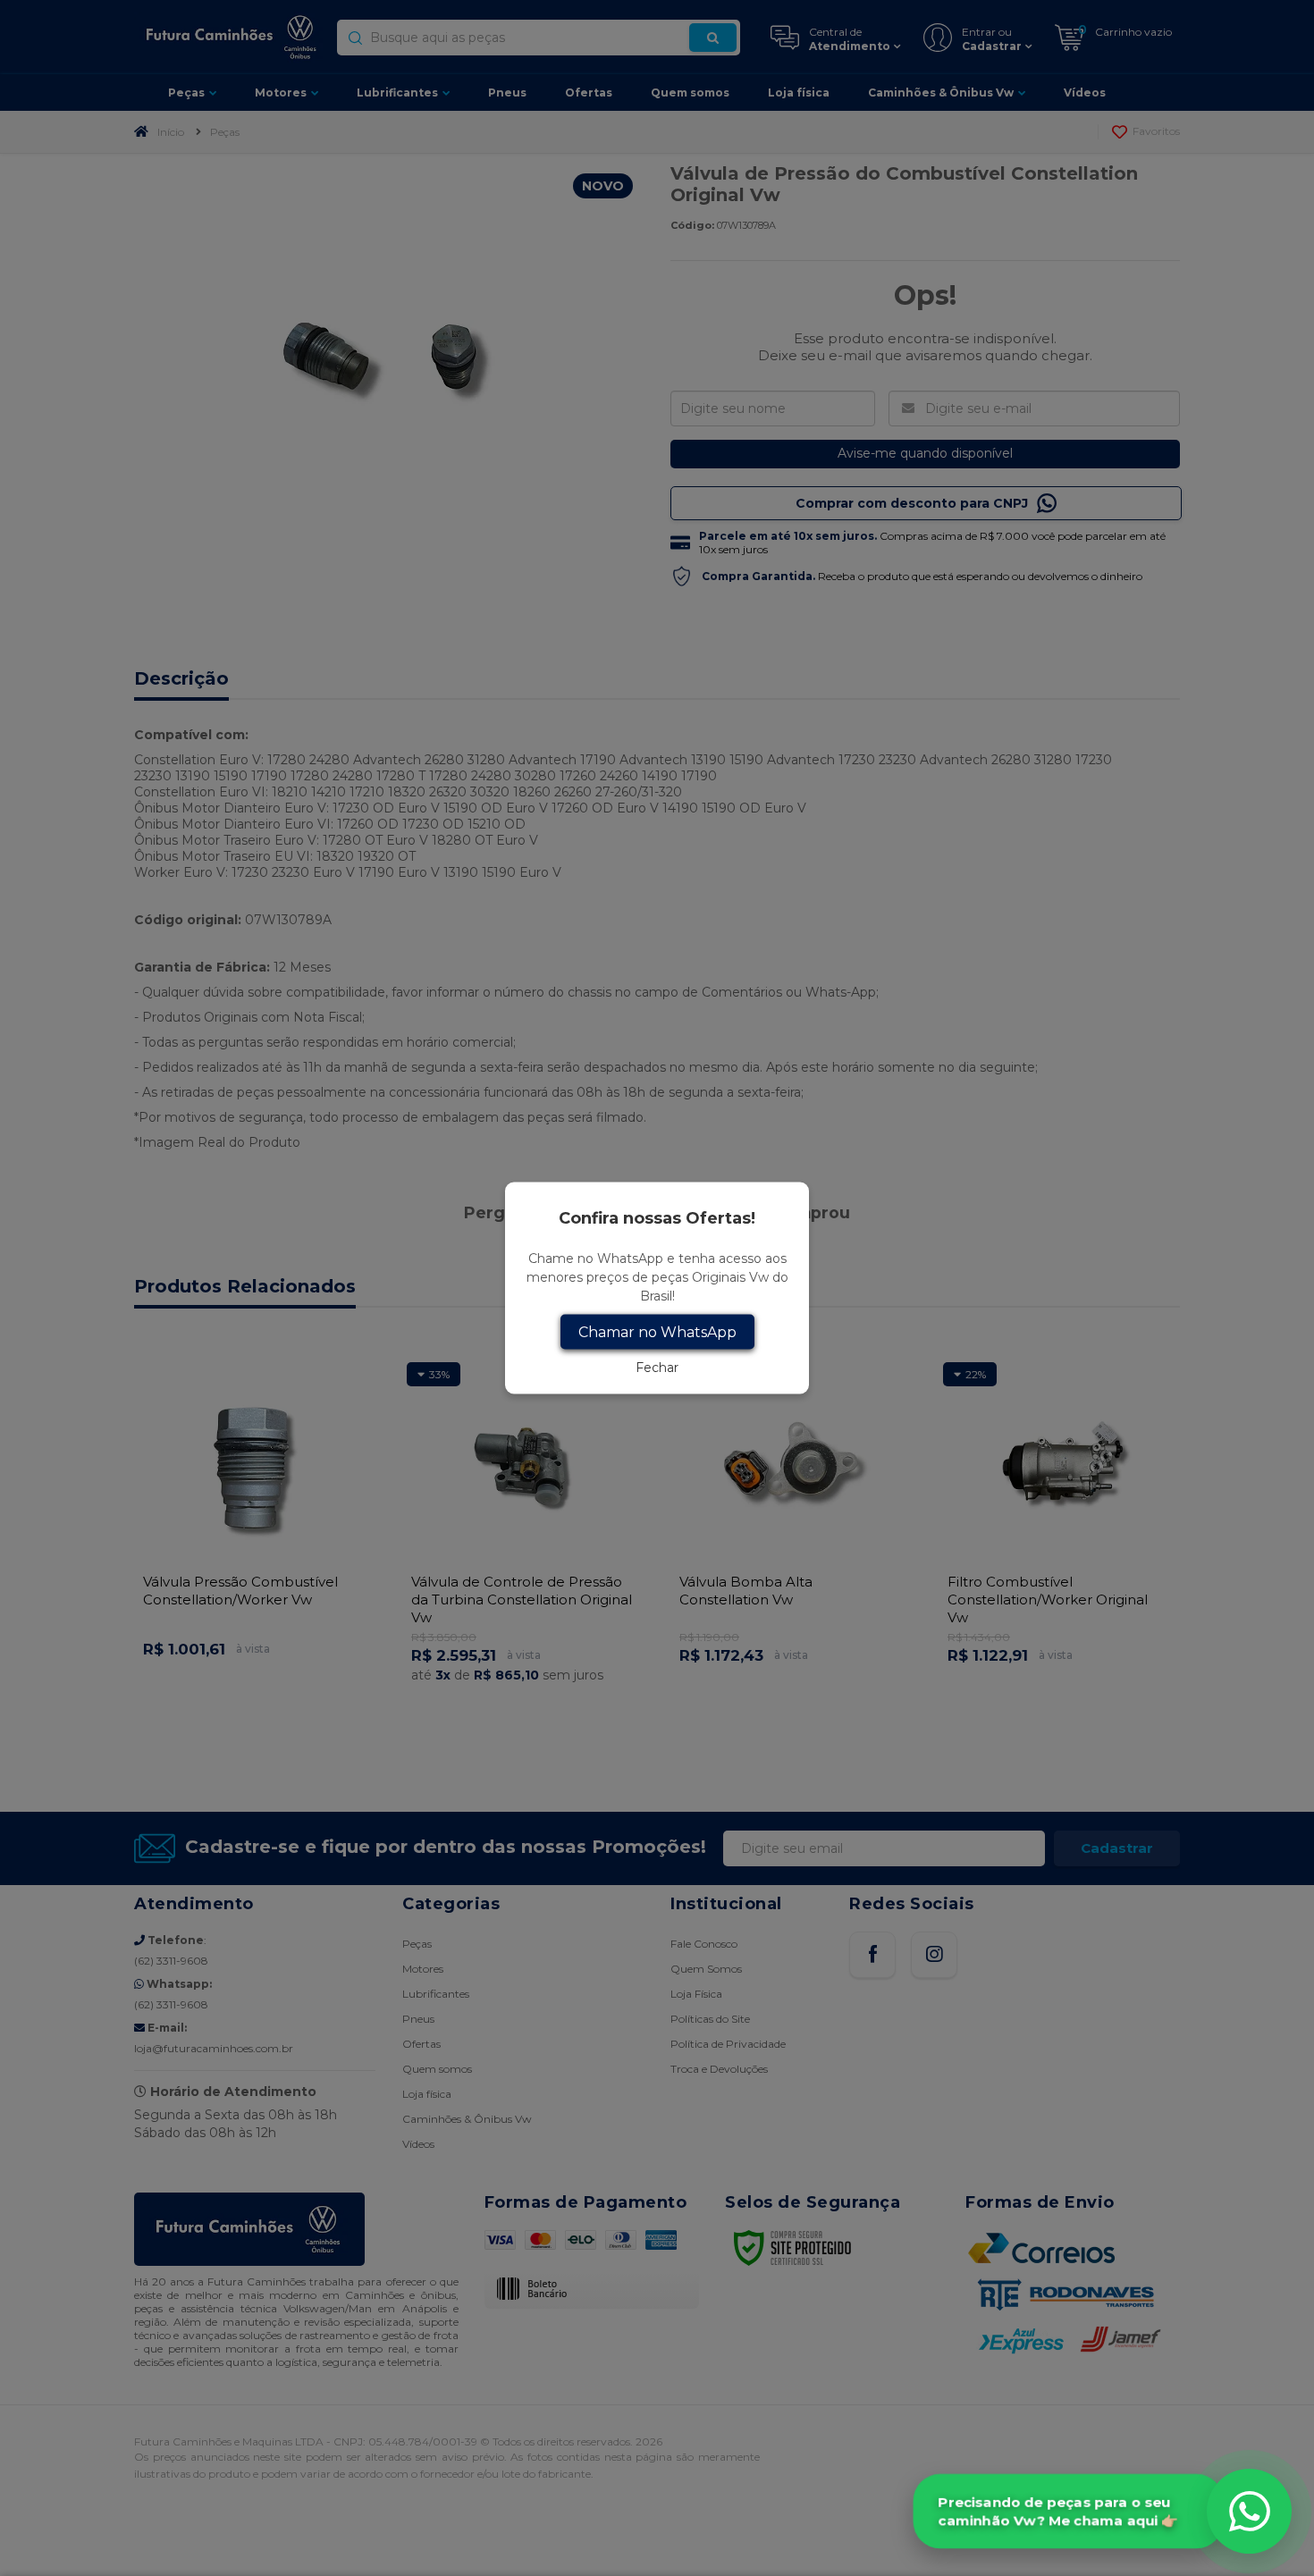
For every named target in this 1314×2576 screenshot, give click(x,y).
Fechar (657, 1368)
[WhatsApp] (1249, 2511)
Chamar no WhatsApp (657, 1332)
